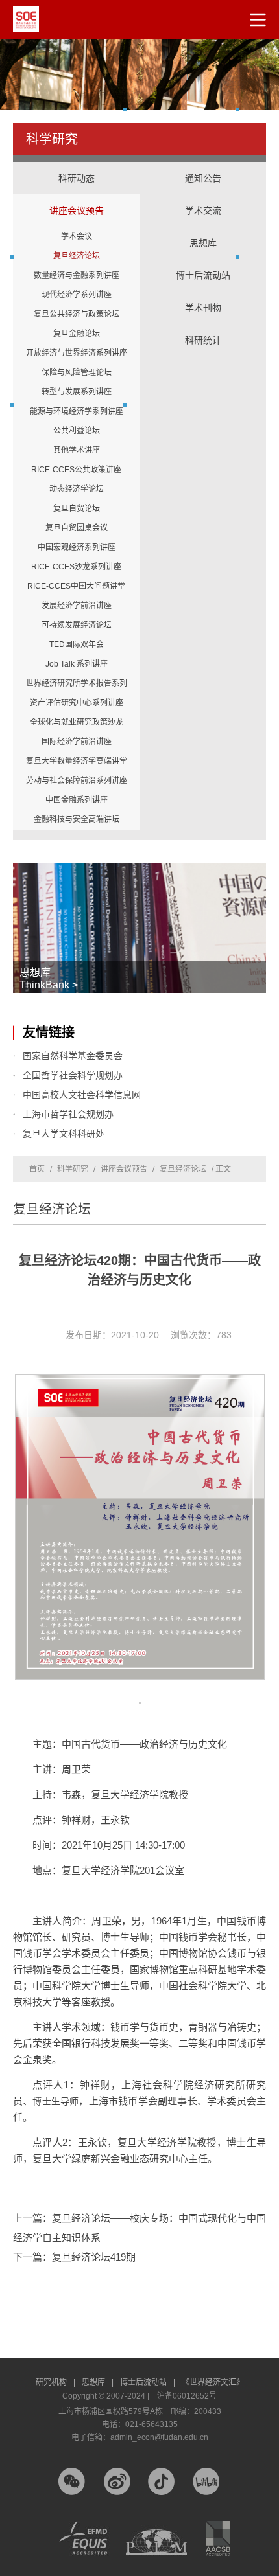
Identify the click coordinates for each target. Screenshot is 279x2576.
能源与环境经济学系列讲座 (77, 411)
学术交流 (203, 198)
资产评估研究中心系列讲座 (77, 703)
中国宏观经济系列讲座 (77, 547)
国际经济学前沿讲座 (77, 742)
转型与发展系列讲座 (77, 392)
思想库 (203, 230)
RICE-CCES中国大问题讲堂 (76, 586)
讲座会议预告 (76, 198)
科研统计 (203, 327)
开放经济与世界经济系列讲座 (77, 353)
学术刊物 (203, 308)
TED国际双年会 (77, 644)
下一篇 (74, 2257)
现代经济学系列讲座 (77, 295)
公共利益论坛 (77, 431)
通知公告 (203, 178)
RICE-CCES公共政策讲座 (76, 470)
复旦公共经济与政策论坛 (77, 314)
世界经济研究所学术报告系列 (77, 683)
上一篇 (139, 2228)
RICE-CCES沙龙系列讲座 (76, 567)
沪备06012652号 (187, 2396)
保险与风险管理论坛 (77, 372)
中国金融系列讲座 (77, 800)
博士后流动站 (203, 275)
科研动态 (77, 178)
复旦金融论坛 (77, 334)
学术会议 (77, 236)
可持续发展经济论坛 (77, 625)
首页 (37, 1169)
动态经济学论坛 (77, 489)
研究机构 (55, 2382)
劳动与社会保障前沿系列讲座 (77, 781)
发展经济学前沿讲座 (77, 606)
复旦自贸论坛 (77, 508)
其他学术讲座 (77, 450)
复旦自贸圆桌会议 (77, 528)
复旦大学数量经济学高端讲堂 (77, 761)
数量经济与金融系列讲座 (77, 275)
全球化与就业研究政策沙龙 (77, 722)
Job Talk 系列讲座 (77, 664)
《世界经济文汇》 (213, 2382)
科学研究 (73, 1169)
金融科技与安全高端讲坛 (77, 819)
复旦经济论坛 (77, 256)
